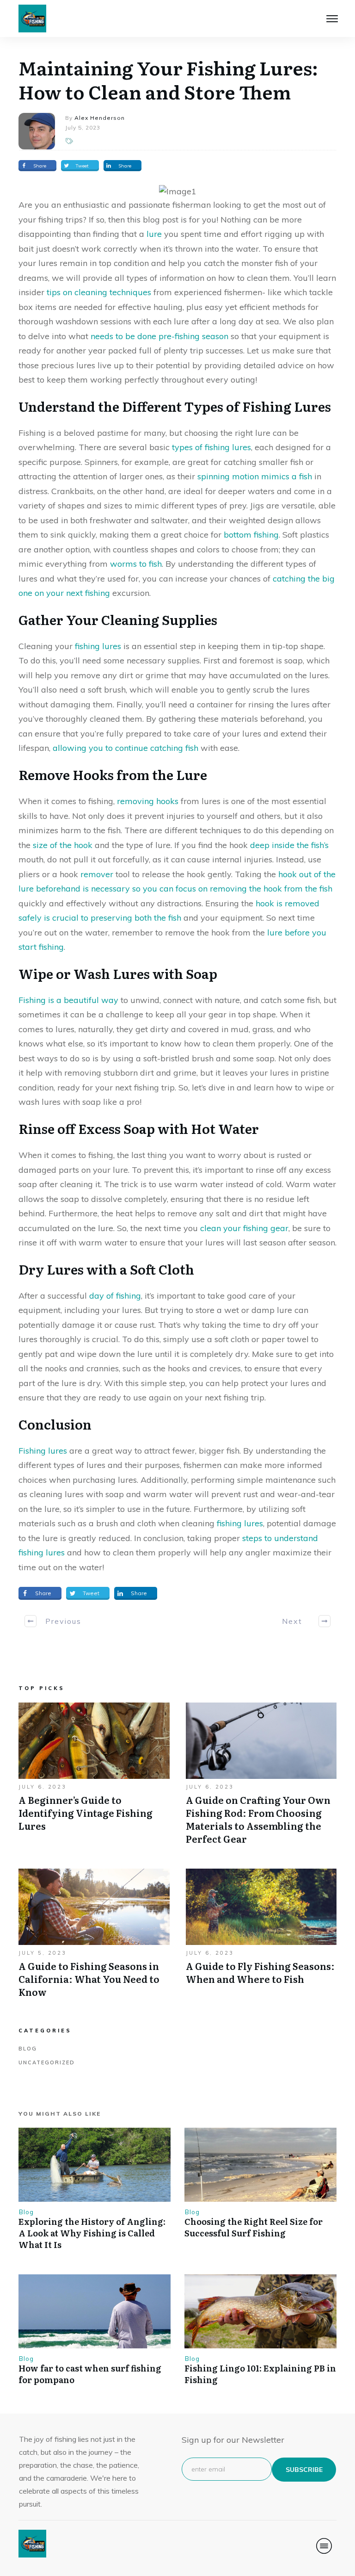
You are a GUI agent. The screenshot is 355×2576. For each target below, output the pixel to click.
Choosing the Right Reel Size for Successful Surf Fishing (254, 2227)
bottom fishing (251, 535)
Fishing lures (43, 1451)
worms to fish (136, 564)
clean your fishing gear (244, 1228)
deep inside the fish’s (289, 845)
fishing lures (98, 646)
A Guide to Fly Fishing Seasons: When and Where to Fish (261, 1938)
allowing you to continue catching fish (125, 748)
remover (97, 874)
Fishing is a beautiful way (68, 1000)
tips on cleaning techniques (99, 292)
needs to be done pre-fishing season (159, 336)
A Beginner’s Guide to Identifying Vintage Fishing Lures (94, 1778)
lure (154, 234)
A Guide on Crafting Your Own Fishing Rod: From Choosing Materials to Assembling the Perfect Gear (261, 1778)
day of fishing (115, 1296)
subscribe (304, 2470)
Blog (28, 2049)
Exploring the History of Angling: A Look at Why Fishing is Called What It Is (92, 2233)
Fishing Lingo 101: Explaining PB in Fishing (260, 2374)
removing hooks (148, 801)
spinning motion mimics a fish (255, 476)
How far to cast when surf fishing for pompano (90, 2374)
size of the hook (63, 845)
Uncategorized (47, 2062)
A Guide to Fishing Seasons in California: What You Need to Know (94, 1938)
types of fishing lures (211, 447)
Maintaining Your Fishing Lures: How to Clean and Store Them (168, 79)
